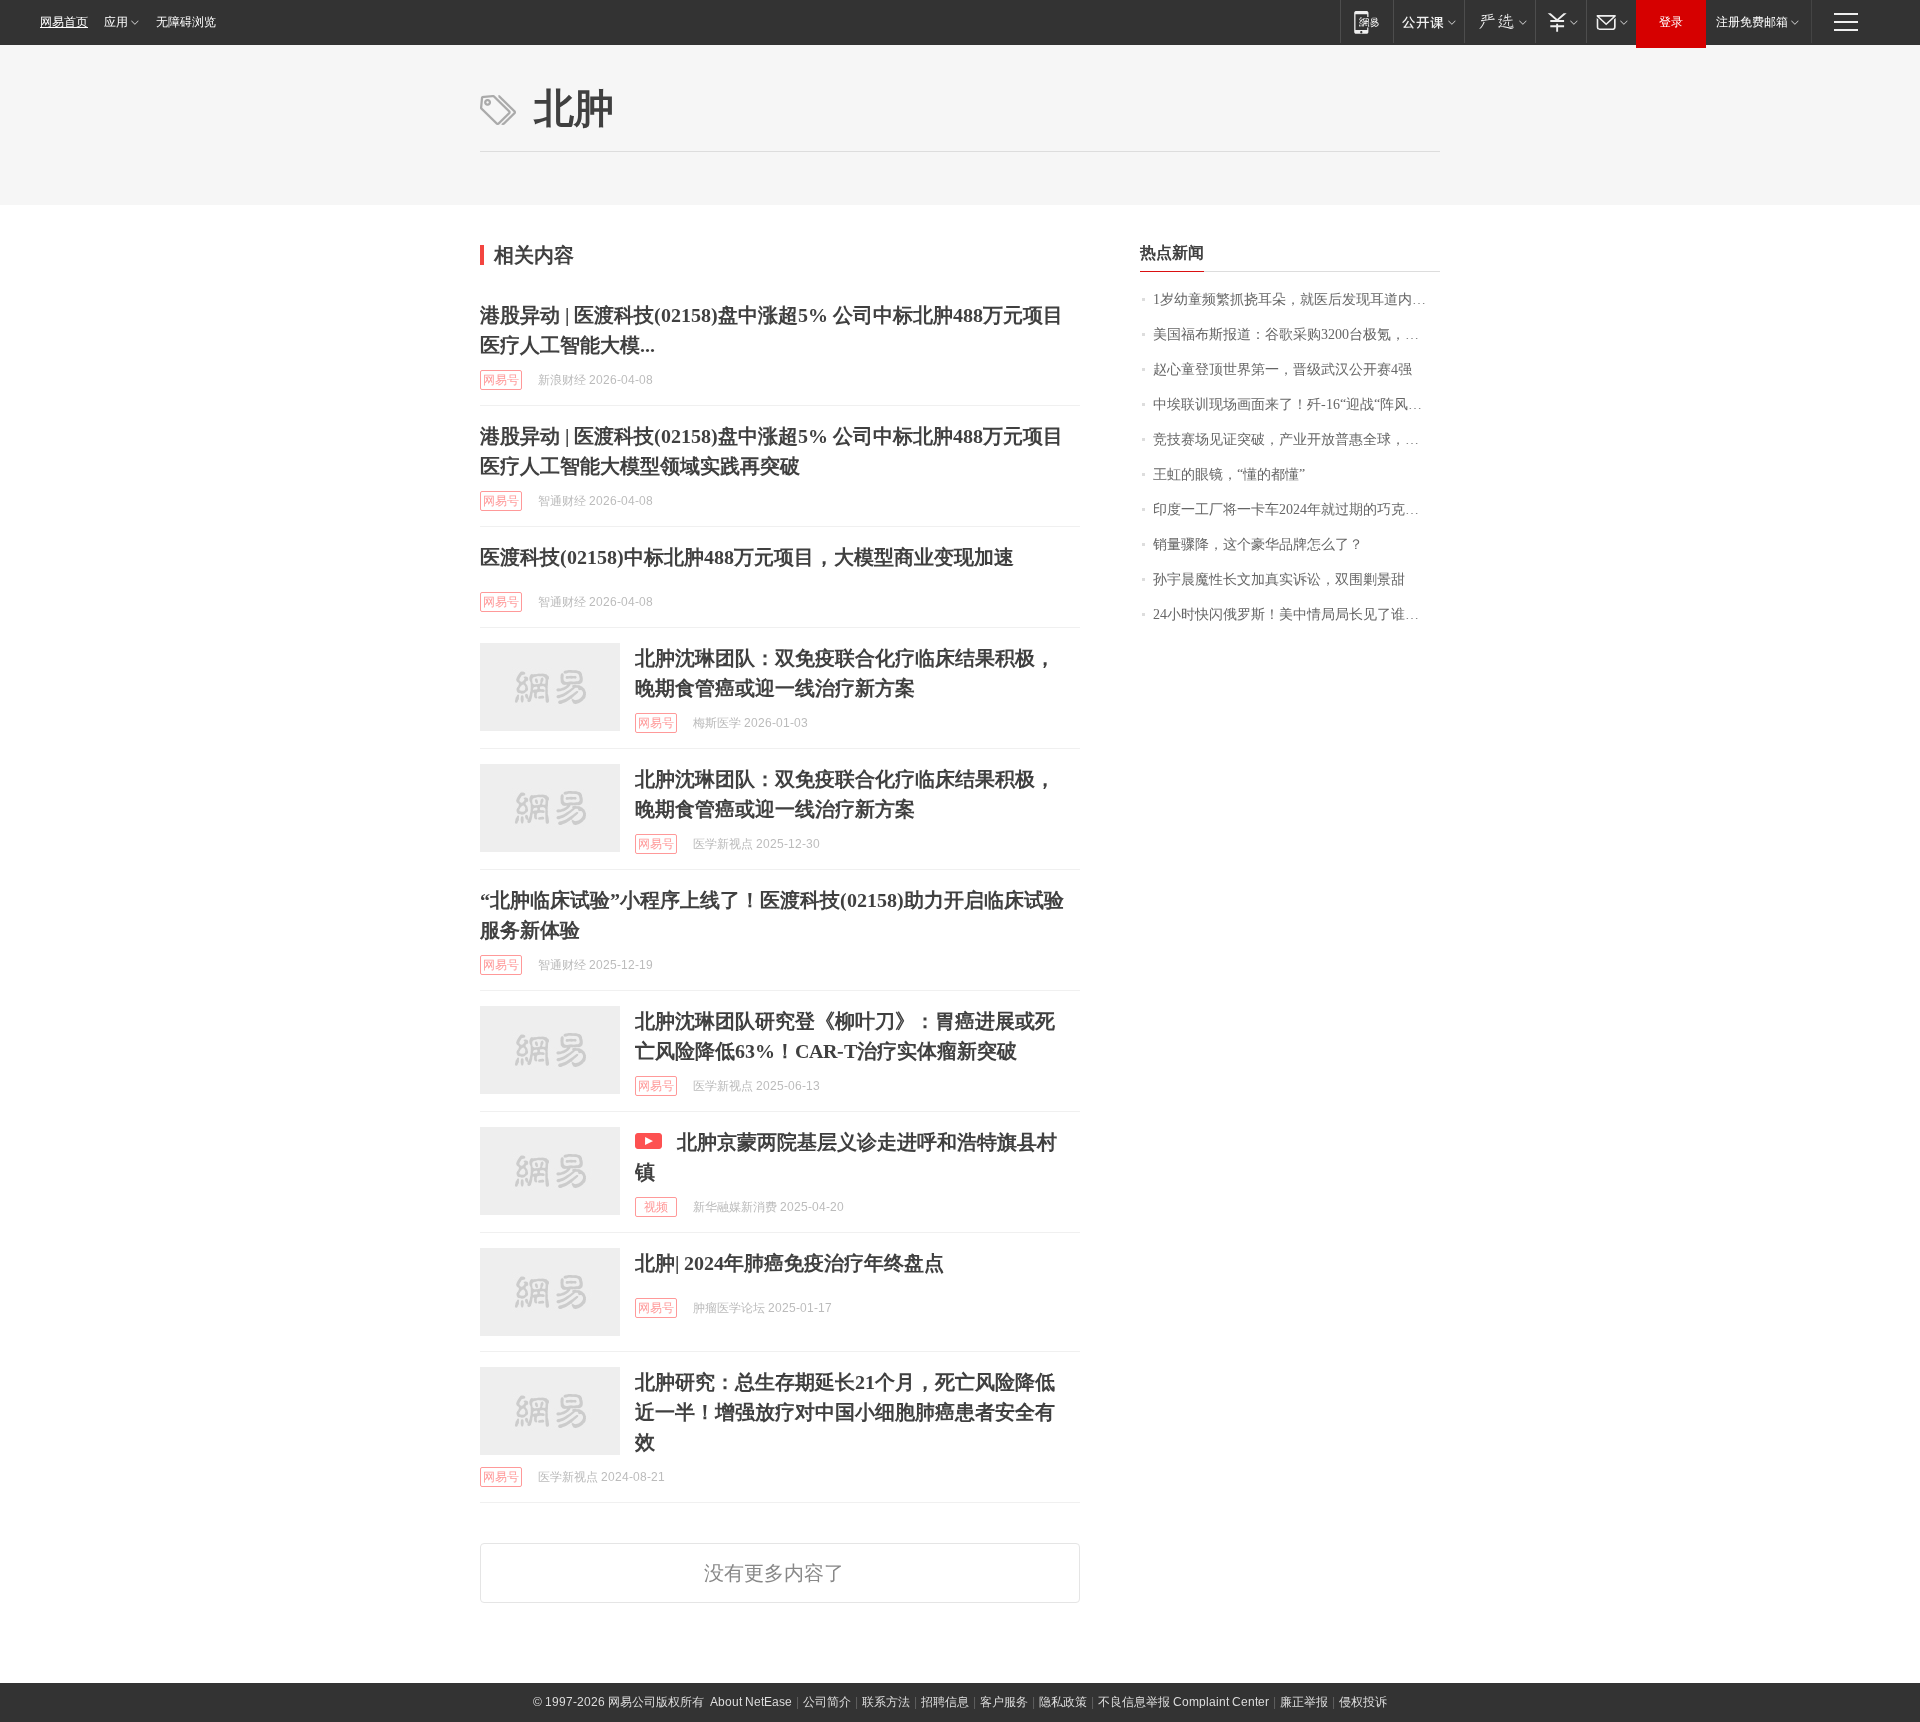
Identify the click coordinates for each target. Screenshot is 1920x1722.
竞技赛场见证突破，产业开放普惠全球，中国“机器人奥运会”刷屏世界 (1296, 439)
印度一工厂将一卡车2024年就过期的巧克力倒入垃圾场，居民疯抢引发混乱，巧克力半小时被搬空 (1296, 509)
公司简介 (827, 1702)
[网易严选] (1499, 21)
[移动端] (1366, 21)
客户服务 (1004, 1702)
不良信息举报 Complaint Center (1183, 1702)
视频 (656, 1207)
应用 (116, 22)
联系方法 (886, 1702)
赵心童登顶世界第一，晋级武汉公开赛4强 (1282, 369)
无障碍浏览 (186, 22)
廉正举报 (1304, 1702)
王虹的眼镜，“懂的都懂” (1229, 474)
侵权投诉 (1363, 1702)
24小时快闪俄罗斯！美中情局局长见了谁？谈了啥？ (1296, 614)
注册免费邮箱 (1752, 22)
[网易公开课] (1428, 21)
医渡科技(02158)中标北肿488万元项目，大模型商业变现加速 (747, 557)
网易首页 (64, 22)
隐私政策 (1063, 1702)
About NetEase (751, 1702)
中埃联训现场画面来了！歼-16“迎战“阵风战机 (1294, 404)
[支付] (1560, 21)
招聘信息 (945, 1702)
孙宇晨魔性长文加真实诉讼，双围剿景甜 (1279, 579)
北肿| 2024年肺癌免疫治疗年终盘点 (789, 1263)
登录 (1671, 22)
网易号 (501, 380)
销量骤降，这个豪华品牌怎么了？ (1258, 544)
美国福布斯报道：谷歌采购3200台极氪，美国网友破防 (1296, 334)
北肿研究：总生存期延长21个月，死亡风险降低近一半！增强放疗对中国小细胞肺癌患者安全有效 (845, 1412)
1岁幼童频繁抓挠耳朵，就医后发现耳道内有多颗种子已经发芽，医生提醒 (1296, 299)
